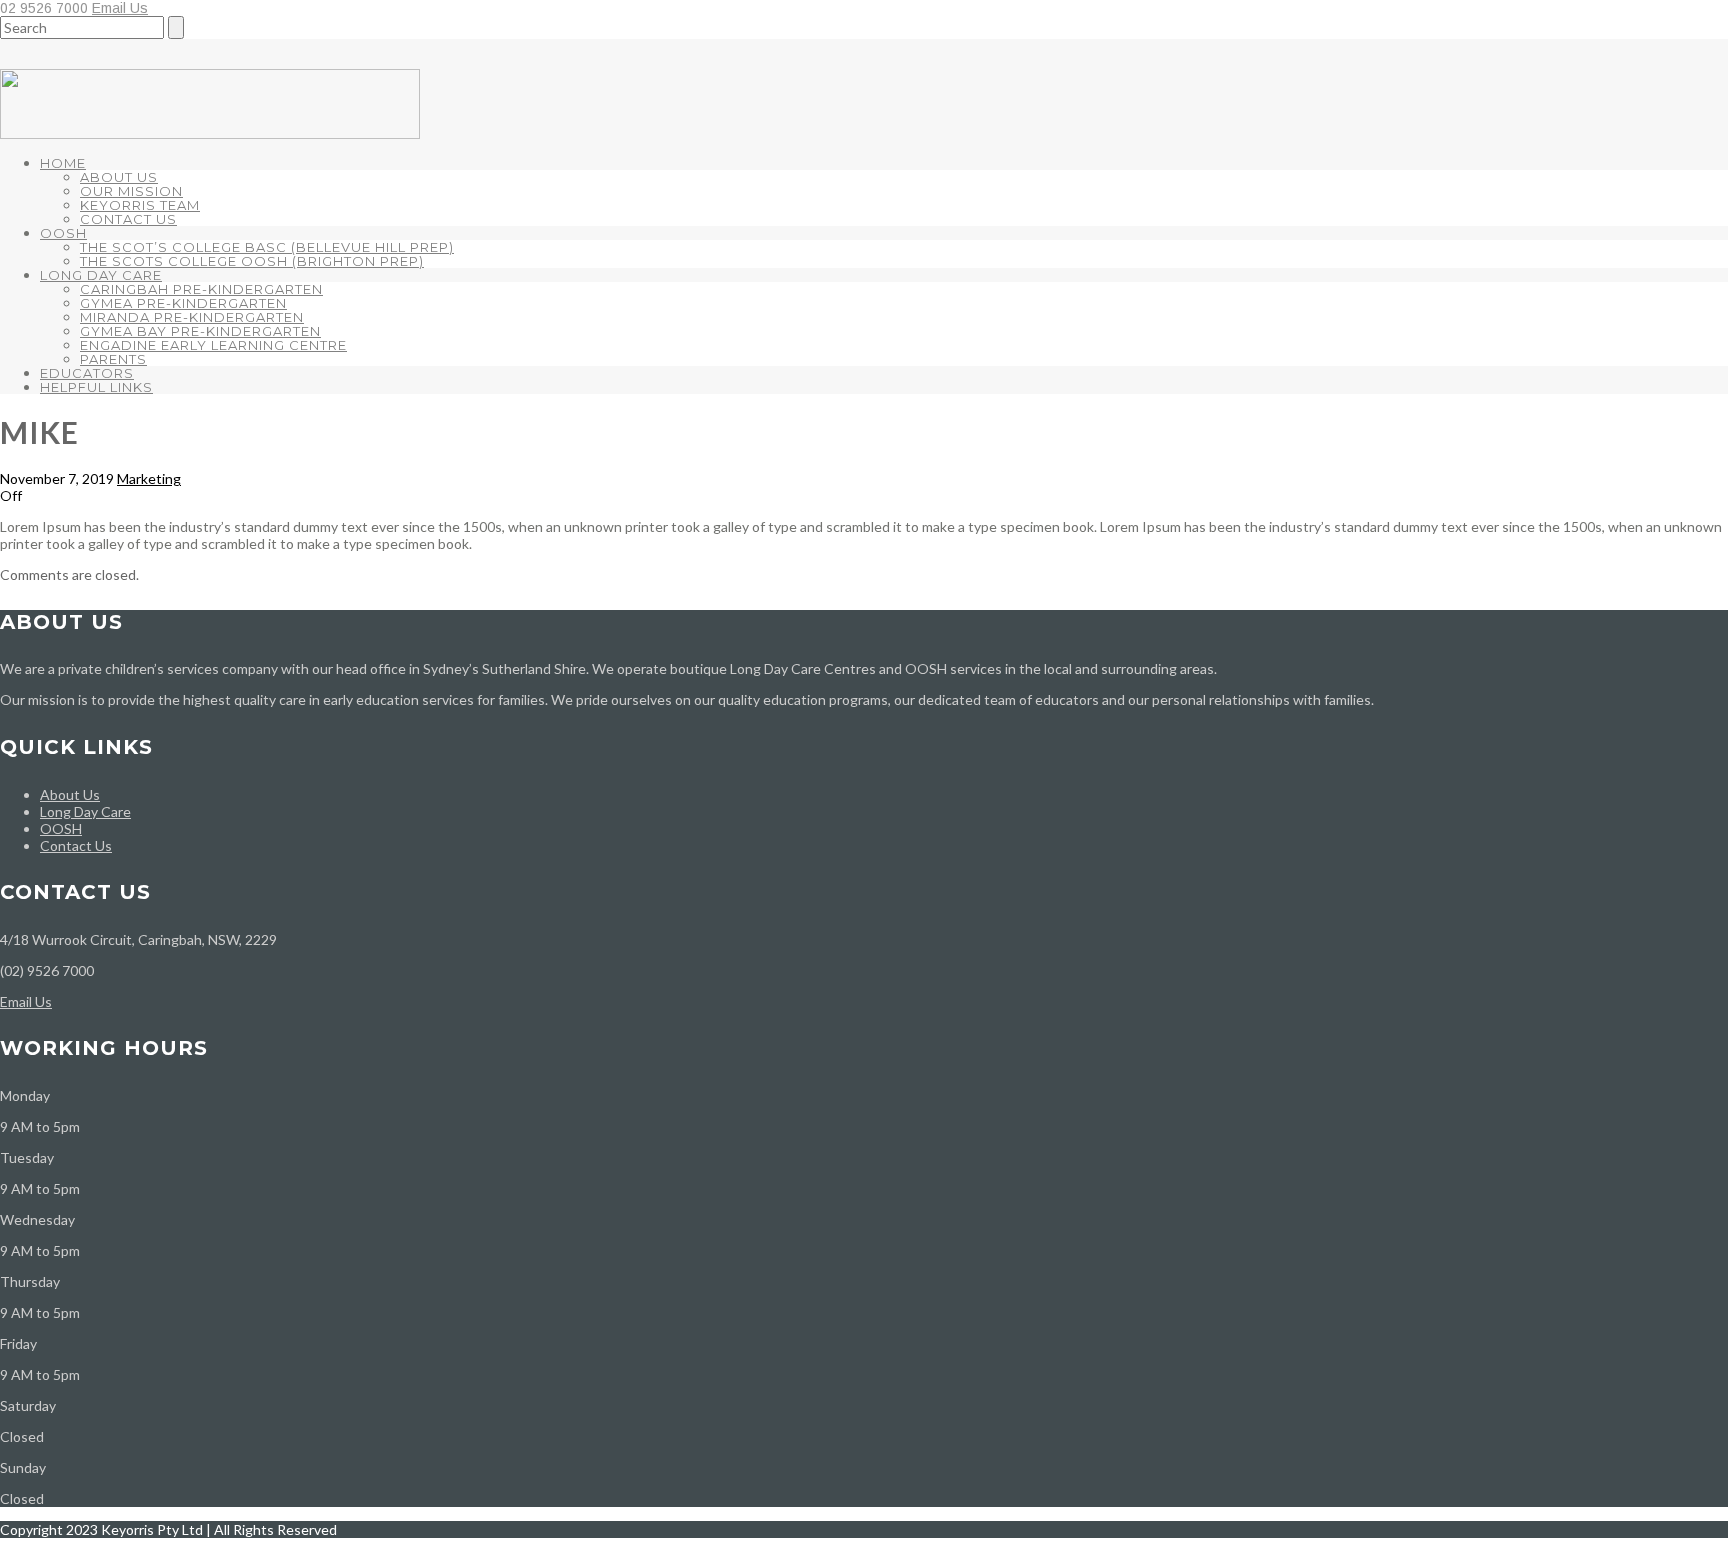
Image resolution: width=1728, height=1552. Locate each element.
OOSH (63, 233)
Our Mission (131, 191)
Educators (87, 373)
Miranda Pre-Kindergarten (192, 317)
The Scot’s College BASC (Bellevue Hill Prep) (267, 247)
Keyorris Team (140, 205)
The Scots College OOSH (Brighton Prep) (252, 261)
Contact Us (128, 219)
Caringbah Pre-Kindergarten (201, 289)
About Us (119, 177)
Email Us (120, 8)
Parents (113, 359)
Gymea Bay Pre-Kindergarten (200, 331)
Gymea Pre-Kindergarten (183, 303)
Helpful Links (96, 387)
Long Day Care (101, 275)
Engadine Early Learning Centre (213, 345)
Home (63, 163)
